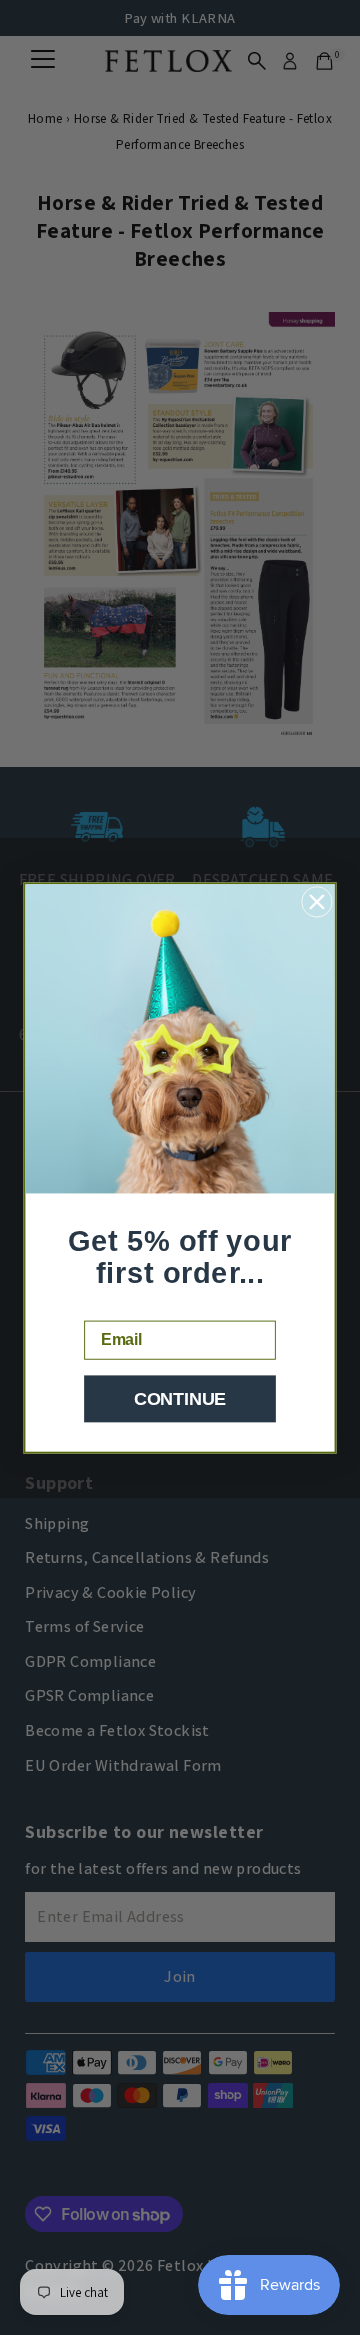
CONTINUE (180, 1399)
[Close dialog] (316, 901)
